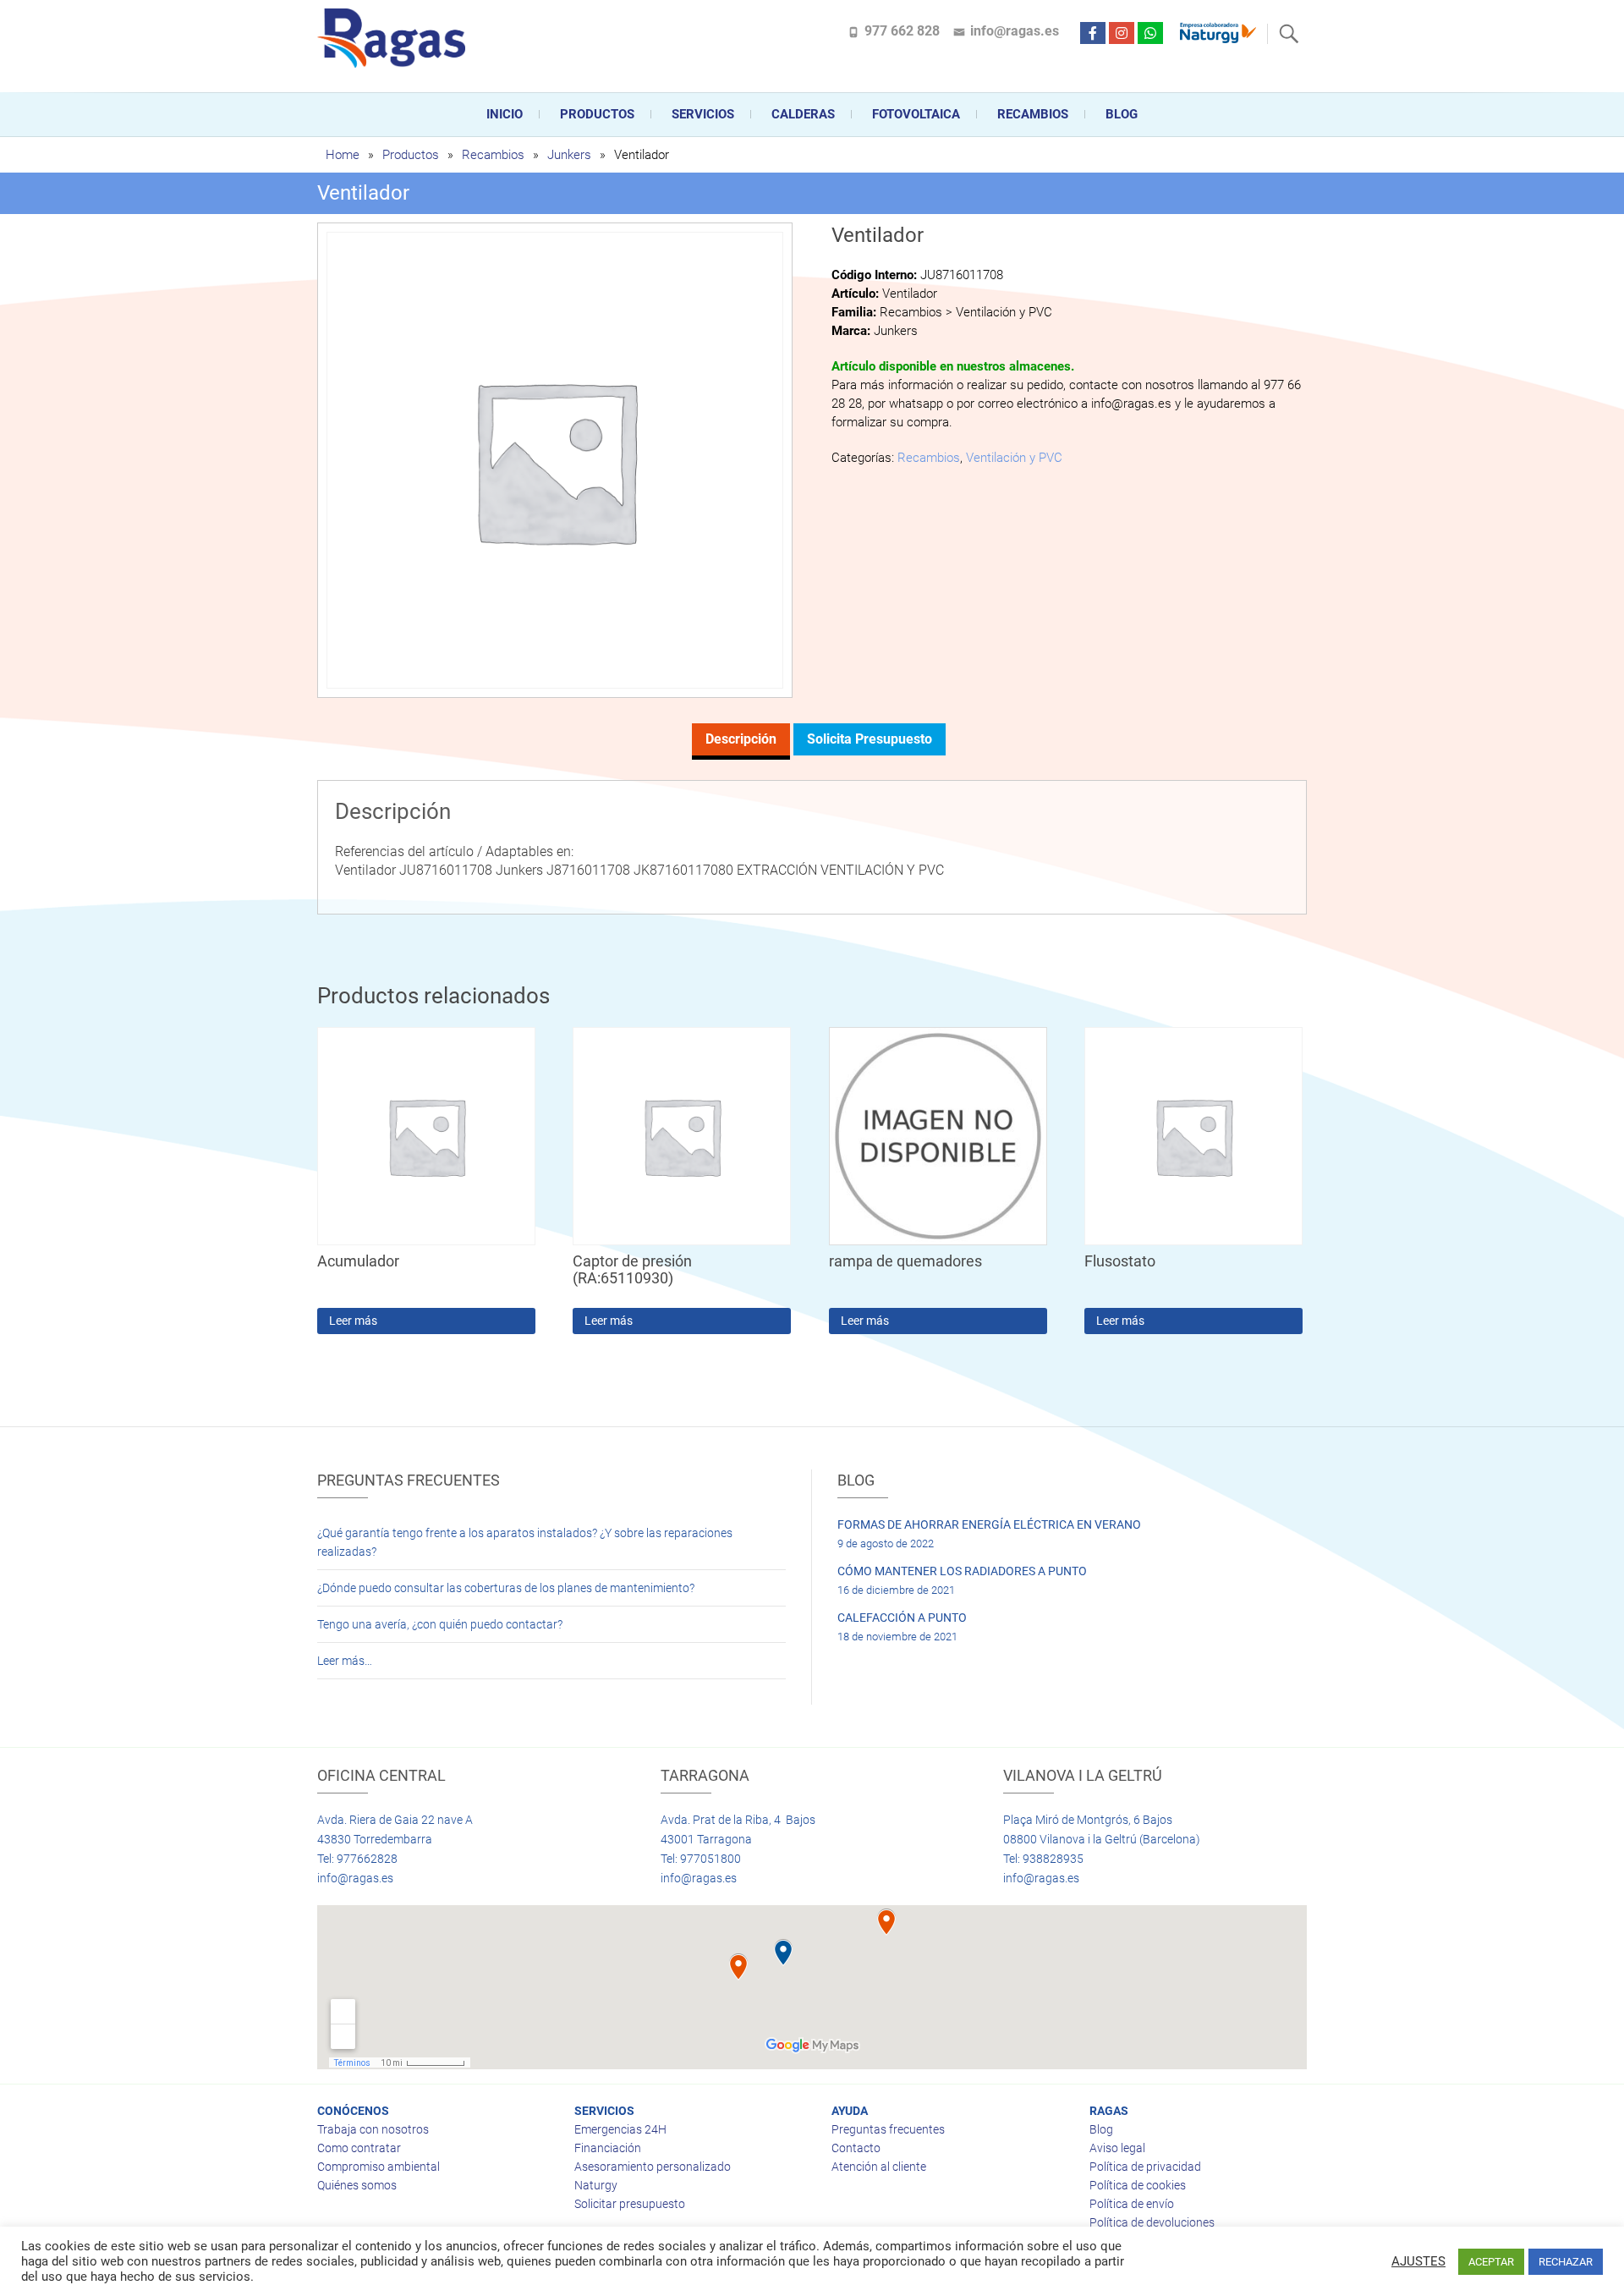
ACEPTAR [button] (1491, 2262)
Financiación (608, 2148)
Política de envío (1132, 2204)
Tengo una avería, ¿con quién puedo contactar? (440, 1624)
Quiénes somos (357, 2185)
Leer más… (345, 1661)
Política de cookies (1138, 2185)
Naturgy (596, 2185)
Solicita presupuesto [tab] (870, 739)
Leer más (353, 1321)
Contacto (856, 2148)
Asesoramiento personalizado (653, 2167)
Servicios (703, 114)
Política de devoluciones (1152, 2222)
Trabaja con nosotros (373, 2129)
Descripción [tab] (741, 739)
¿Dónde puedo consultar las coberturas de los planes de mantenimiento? (506, 1588)
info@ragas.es (1015, 31)
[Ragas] (395, 38)
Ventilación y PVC (1014, 458)
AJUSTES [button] (1418, 2261)
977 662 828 (902, 31)
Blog (1122, 114)
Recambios (1033, 114)
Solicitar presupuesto (630, 2204)
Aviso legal (1117, 2148)
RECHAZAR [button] (1566, 2262)
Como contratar (359, 2148)
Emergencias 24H (620, 2129)
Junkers (569, 155)
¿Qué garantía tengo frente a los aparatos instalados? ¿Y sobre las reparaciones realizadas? (525, 1542)
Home (343, 155)
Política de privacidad (1145, 2167)
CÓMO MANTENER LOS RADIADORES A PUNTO (962, 1571)
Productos (597, 114)
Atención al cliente (879, 2167)
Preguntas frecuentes (888, 2129)
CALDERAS (803, 114)
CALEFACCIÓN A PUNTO (902, 1618)
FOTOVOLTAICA (916, 114)
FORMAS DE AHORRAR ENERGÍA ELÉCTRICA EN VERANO (989, 1524)
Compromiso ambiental (379, 2167)
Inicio (505, 114)
